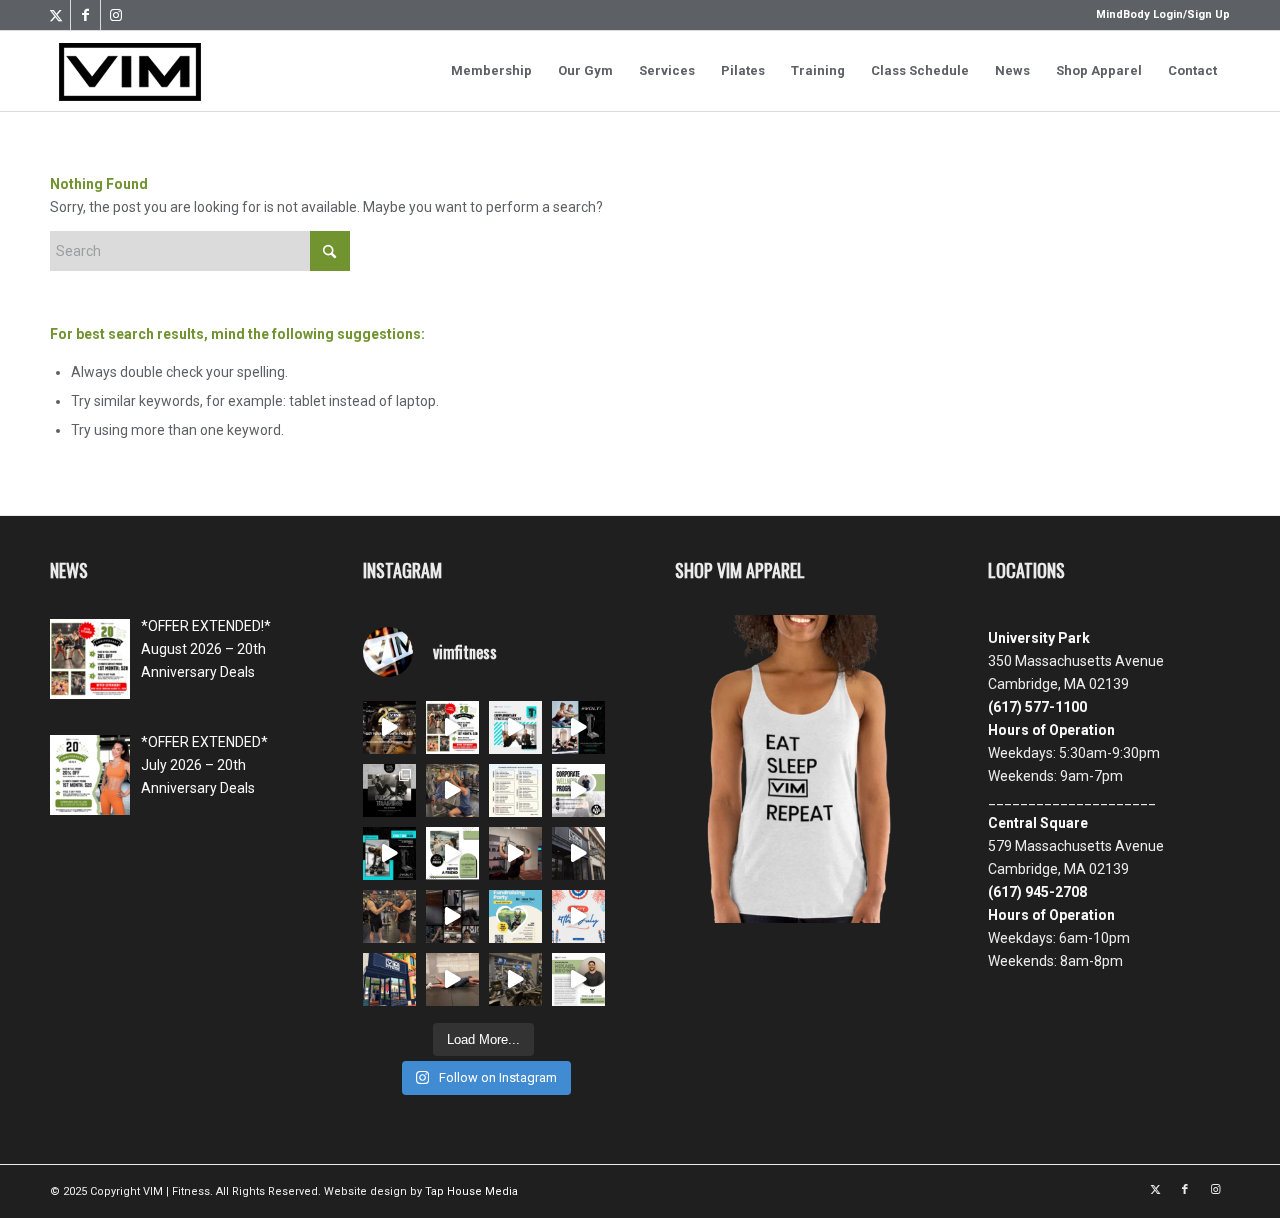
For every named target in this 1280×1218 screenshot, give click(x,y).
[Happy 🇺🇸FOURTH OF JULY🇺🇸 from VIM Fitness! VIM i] (578, 916)
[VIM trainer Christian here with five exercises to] (515, 853)
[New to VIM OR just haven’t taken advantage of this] (389, 853)
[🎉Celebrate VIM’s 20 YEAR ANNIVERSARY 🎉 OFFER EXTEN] (578, 853)
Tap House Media (471, 1191)
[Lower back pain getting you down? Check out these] (452, 979)
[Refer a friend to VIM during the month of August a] (452, 853)
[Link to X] (55, 15)
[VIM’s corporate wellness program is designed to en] (578, 790)
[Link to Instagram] (116, 15)
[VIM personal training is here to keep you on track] (389, 790)
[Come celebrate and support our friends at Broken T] (515, 916)
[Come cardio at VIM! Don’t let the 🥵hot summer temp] (515, 979)
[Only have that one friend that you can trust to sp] (452, 790)
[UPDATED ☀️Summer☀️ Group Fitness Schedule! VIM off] (515, 790)
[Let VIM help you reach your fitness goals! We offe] (578, 727)
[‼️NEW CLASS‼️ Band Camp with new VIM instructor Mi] (578, 979)
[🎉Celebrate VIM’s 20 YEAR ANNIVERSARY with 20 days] (452, 916)
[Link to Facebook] (85, 15)
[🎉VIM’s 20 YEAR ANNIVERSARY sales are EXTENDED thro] (389, 727)
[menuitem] (1158, 15)
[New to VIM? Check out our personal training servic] (515, 727)
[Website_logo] (130, 71)
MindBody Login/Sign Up (1163, 14)
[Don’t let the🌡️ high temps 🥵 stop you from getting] (389, 979)
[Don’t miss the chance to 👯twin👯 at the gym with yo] (389, 916)
